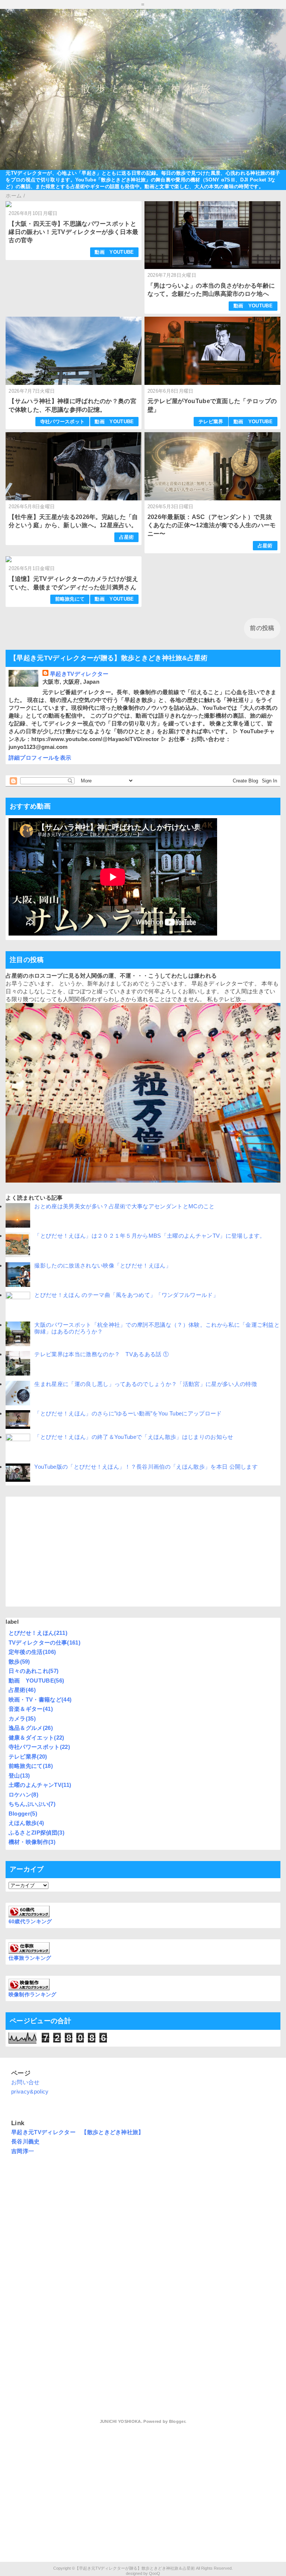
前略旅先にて (70, 599)
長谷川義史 (26, 2141)
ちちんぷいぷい (32, 1804)
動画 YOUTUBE (114, 252)
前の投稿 (262, 628)
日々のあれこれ (34, 1671)
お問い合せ (26, 2082)
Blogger (23, 1814)
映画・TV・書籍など (40, 1700)
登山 (19, 1776)
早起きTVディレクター (79, 674)
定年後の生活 (32, 1652)
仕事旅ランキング (30, 1958)
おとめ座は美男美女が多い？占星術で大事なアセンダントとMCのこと (124, 1206)
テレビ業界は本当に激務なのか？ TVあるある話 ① (104, 1354)
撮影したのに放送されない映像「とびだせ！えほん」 (103, 1265)
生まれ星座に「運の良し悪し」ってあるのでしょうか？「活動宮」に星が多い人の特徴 (145, 1384)
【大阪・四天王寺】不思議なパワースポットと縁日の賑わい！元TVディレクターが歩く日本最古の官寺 (73, 232)
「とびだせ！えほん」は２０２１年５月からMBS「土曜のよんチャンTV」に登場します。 (150, 1236)
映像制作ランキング (33, 1995)
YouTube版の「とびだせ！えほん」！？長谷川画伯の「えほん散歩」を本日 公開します (146, 1467)
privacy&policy (30, 2091)
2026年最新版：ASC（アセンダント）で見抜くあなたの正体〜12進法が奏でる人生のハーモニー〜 (212, 525)
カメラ (22, 1719)
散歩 (19, 1662)
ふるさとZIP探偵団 (36, 1833)
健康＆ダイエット (36, 1738)
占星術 (127, 537)
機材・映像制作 (32, 1842)
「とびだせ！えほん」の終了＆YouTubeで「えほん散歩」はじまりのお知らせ (134, 1437)
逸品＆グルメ (31, 1728)
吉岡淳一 (23, 2151)
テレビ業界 (211, 422)
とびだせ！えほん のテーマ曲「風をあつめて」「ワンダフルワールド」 (126, 1295)
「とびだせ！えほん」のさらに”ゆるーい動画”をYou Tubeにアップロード (128, 1413)
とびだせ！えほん (38, 1633)
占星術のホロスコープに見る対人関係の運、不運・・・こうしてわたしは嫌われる (111, 976)
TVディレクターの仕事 (45, 1643)
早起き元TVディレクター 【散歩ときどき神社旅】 (78, 2132)
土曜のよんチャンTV (40, 1785)
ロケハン (23, 1795)
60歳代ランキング (30, 1922)
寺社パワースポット (63, 422)
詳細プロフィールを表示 (40, 758)
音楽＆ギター (31, 1709)
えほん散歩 (26, 1823)
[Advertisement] (143, 1552)
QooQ (155, 2573)
